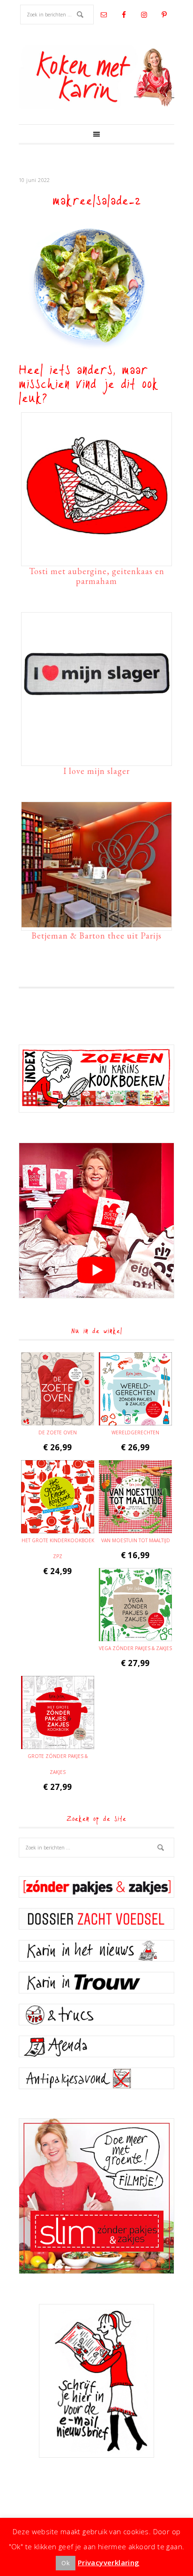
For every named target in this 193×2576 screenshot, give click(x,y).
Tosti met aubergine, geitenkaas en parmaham (97, 576)
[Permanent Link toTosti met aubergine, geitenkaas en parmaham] (96, 558)
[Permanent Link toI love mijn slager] (96, 758)
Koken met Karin (96, 77)
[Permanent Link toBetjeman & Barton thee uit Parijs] (96, 923)
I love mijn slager (96, 771)
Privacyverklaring (109, 2562)
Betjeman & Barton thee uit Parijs (96, 936)
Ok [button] (66, 2563)
